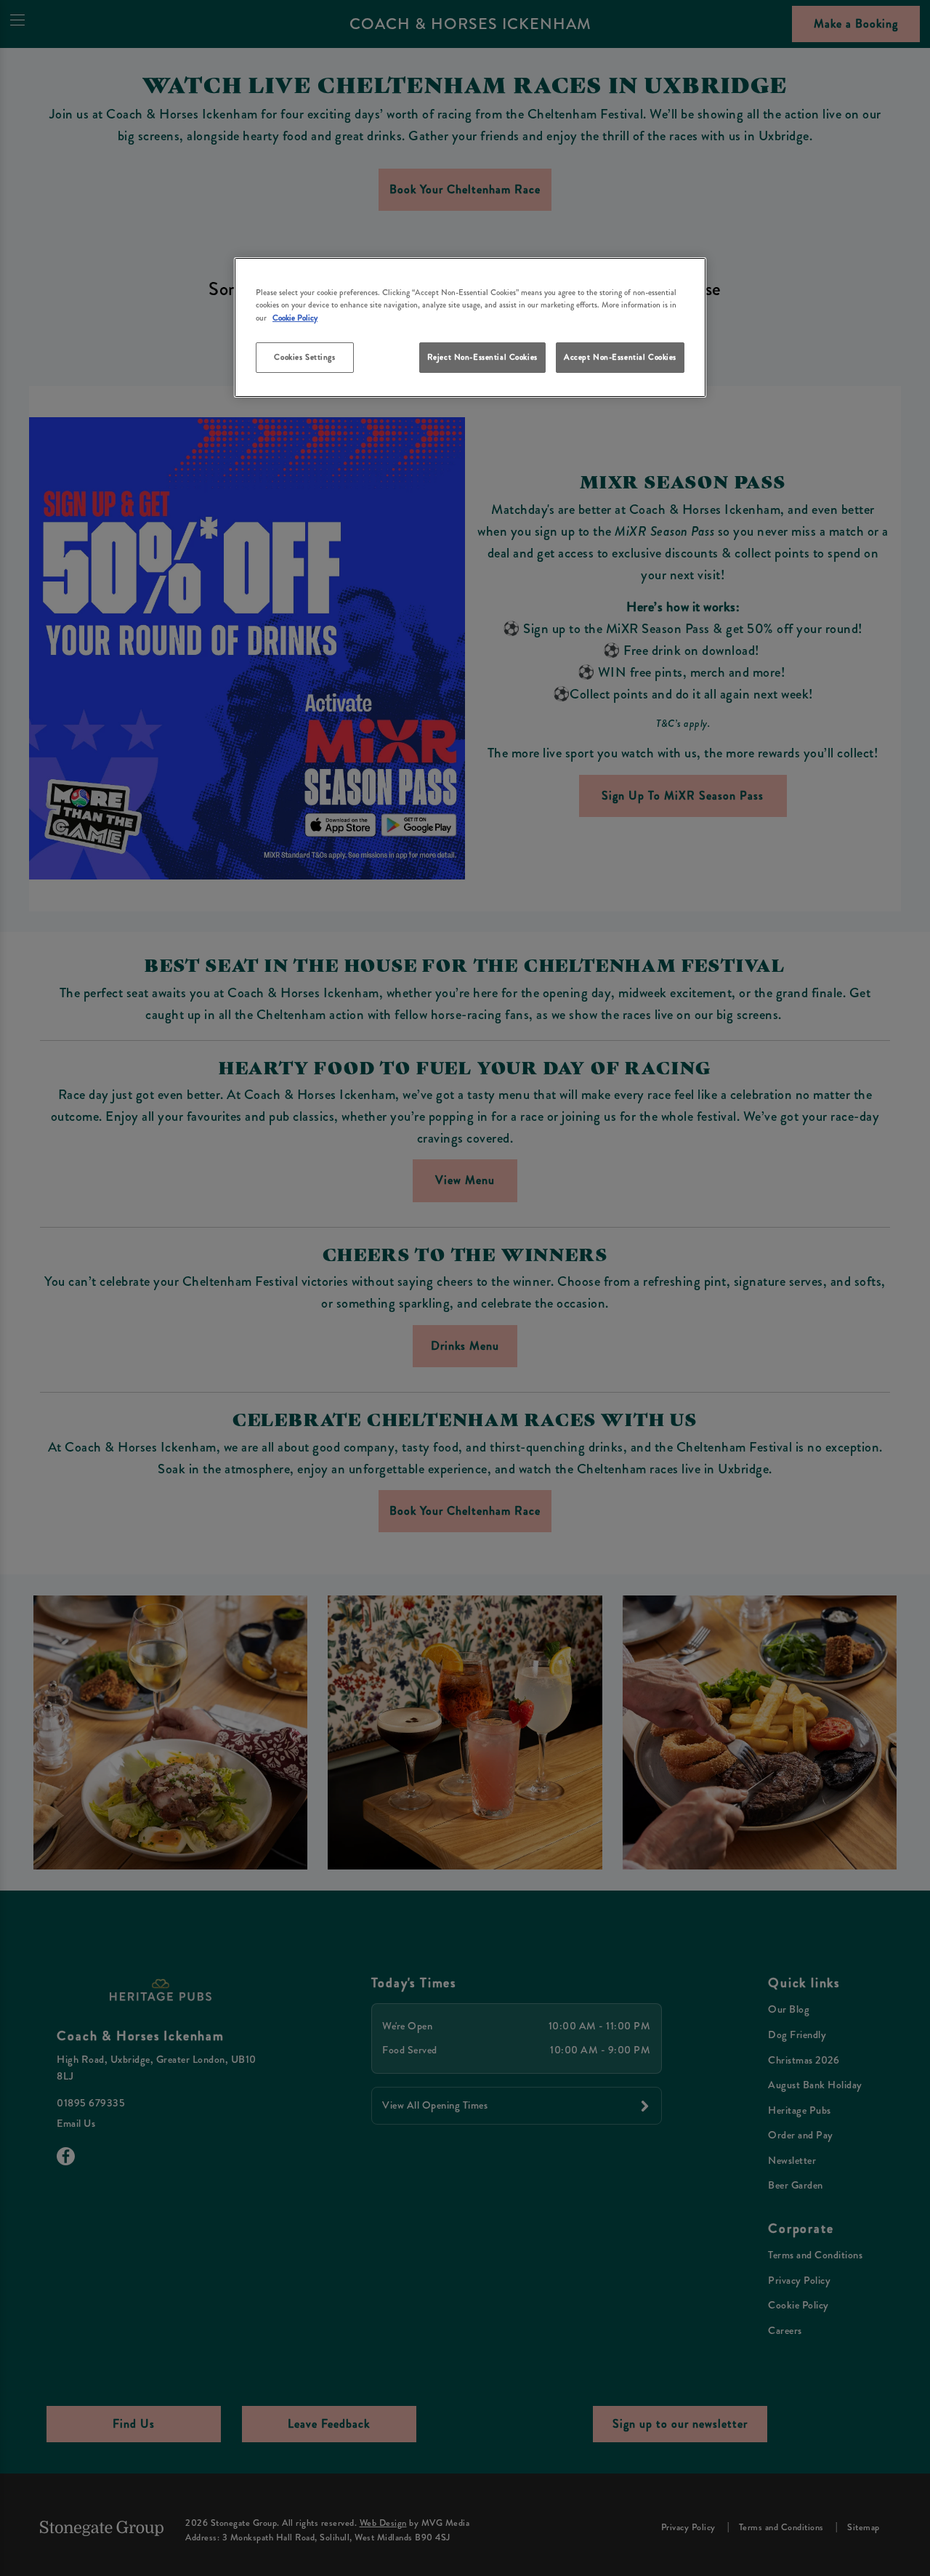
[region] (470, 327)
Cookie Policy (295, 318)
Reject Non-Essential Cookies (482, 357)
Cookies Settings (304, 357)
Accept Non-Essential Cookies (620, 357)
